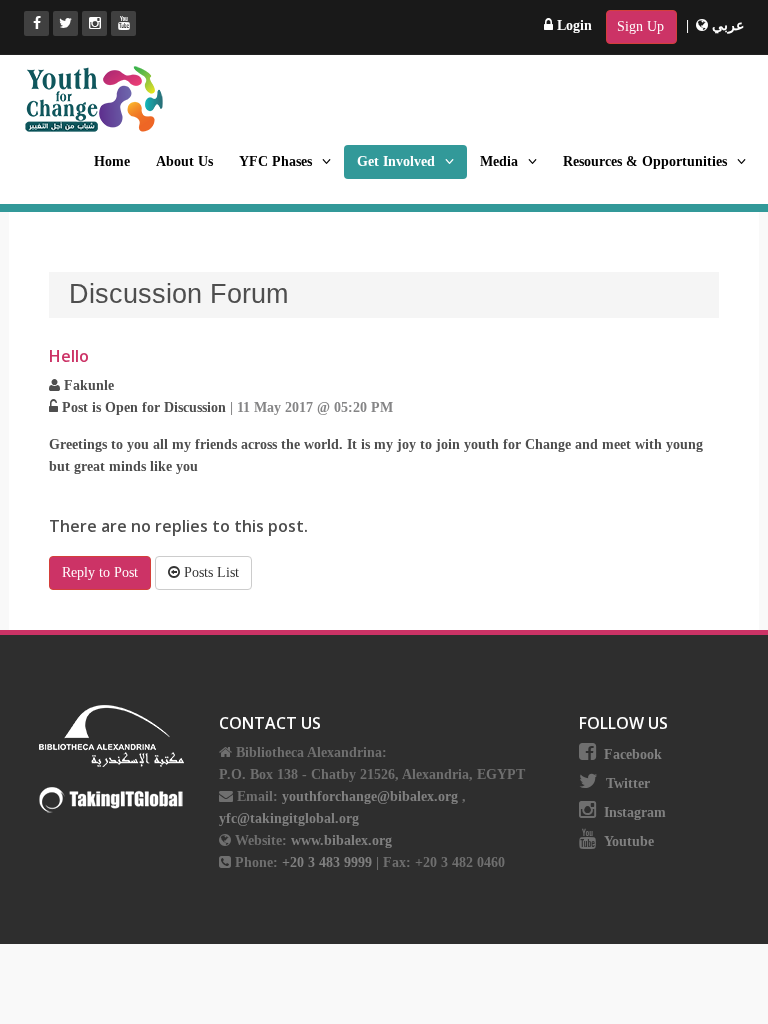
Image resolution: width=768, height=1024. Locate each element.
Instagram (635, 812)
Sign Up (640, 26)
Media (499, 161)
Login (572, 25)
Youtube (629, 841)
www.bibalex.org (341, 840)
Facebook (633, 754)
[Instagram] (94, 23)
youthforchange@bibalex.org (370, 796)
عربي (726, 25)
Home (112, 161)
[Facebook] (36, 23)
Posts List (209, 572)
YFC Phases (275, 161)
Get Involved (396, 161)
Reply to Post (100, 572)
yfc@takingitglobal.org (289, 818)
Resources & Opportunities (645, 161)
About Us (184, 161)
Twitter (628, 783)
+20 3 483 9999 (329, 862)
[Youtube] (123, 23)
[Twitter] (65, 23)
